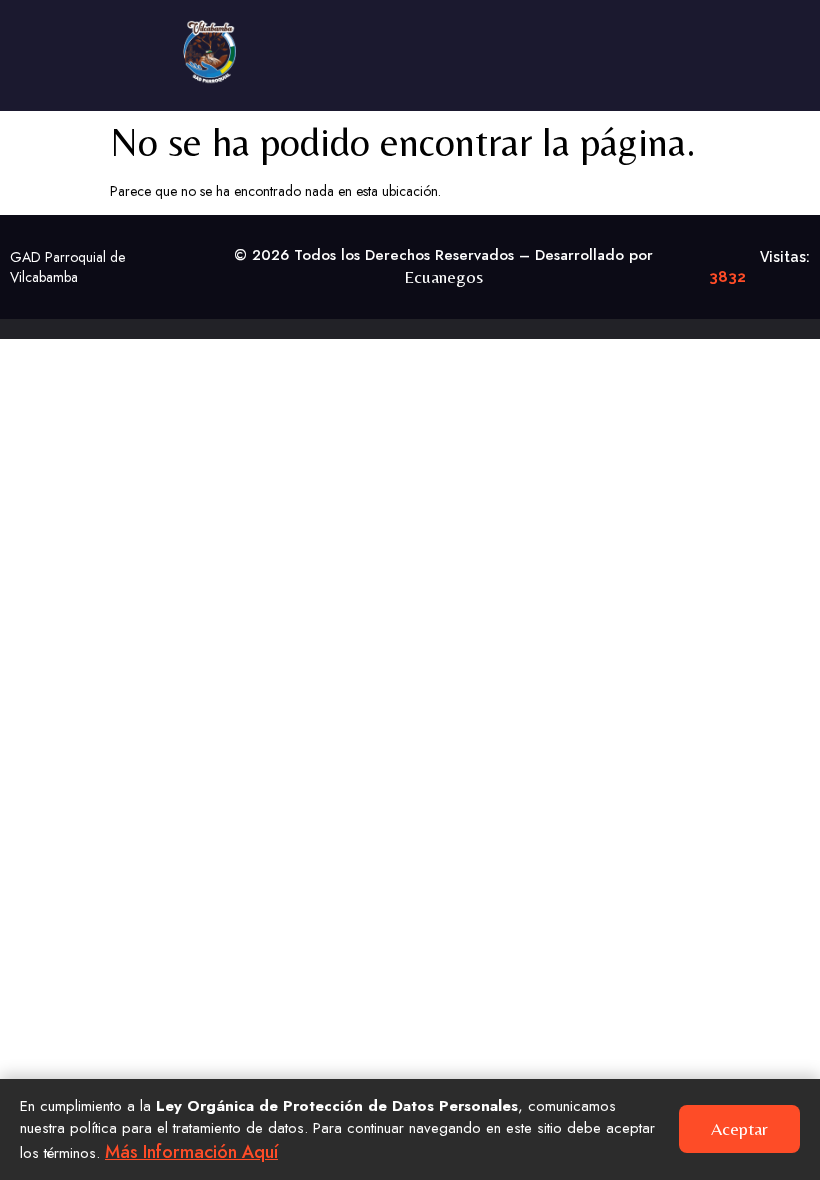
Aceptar (739, 1128)
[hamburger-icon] (777, 40)
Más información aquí (191, 1152)
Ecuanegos (443, 276)
